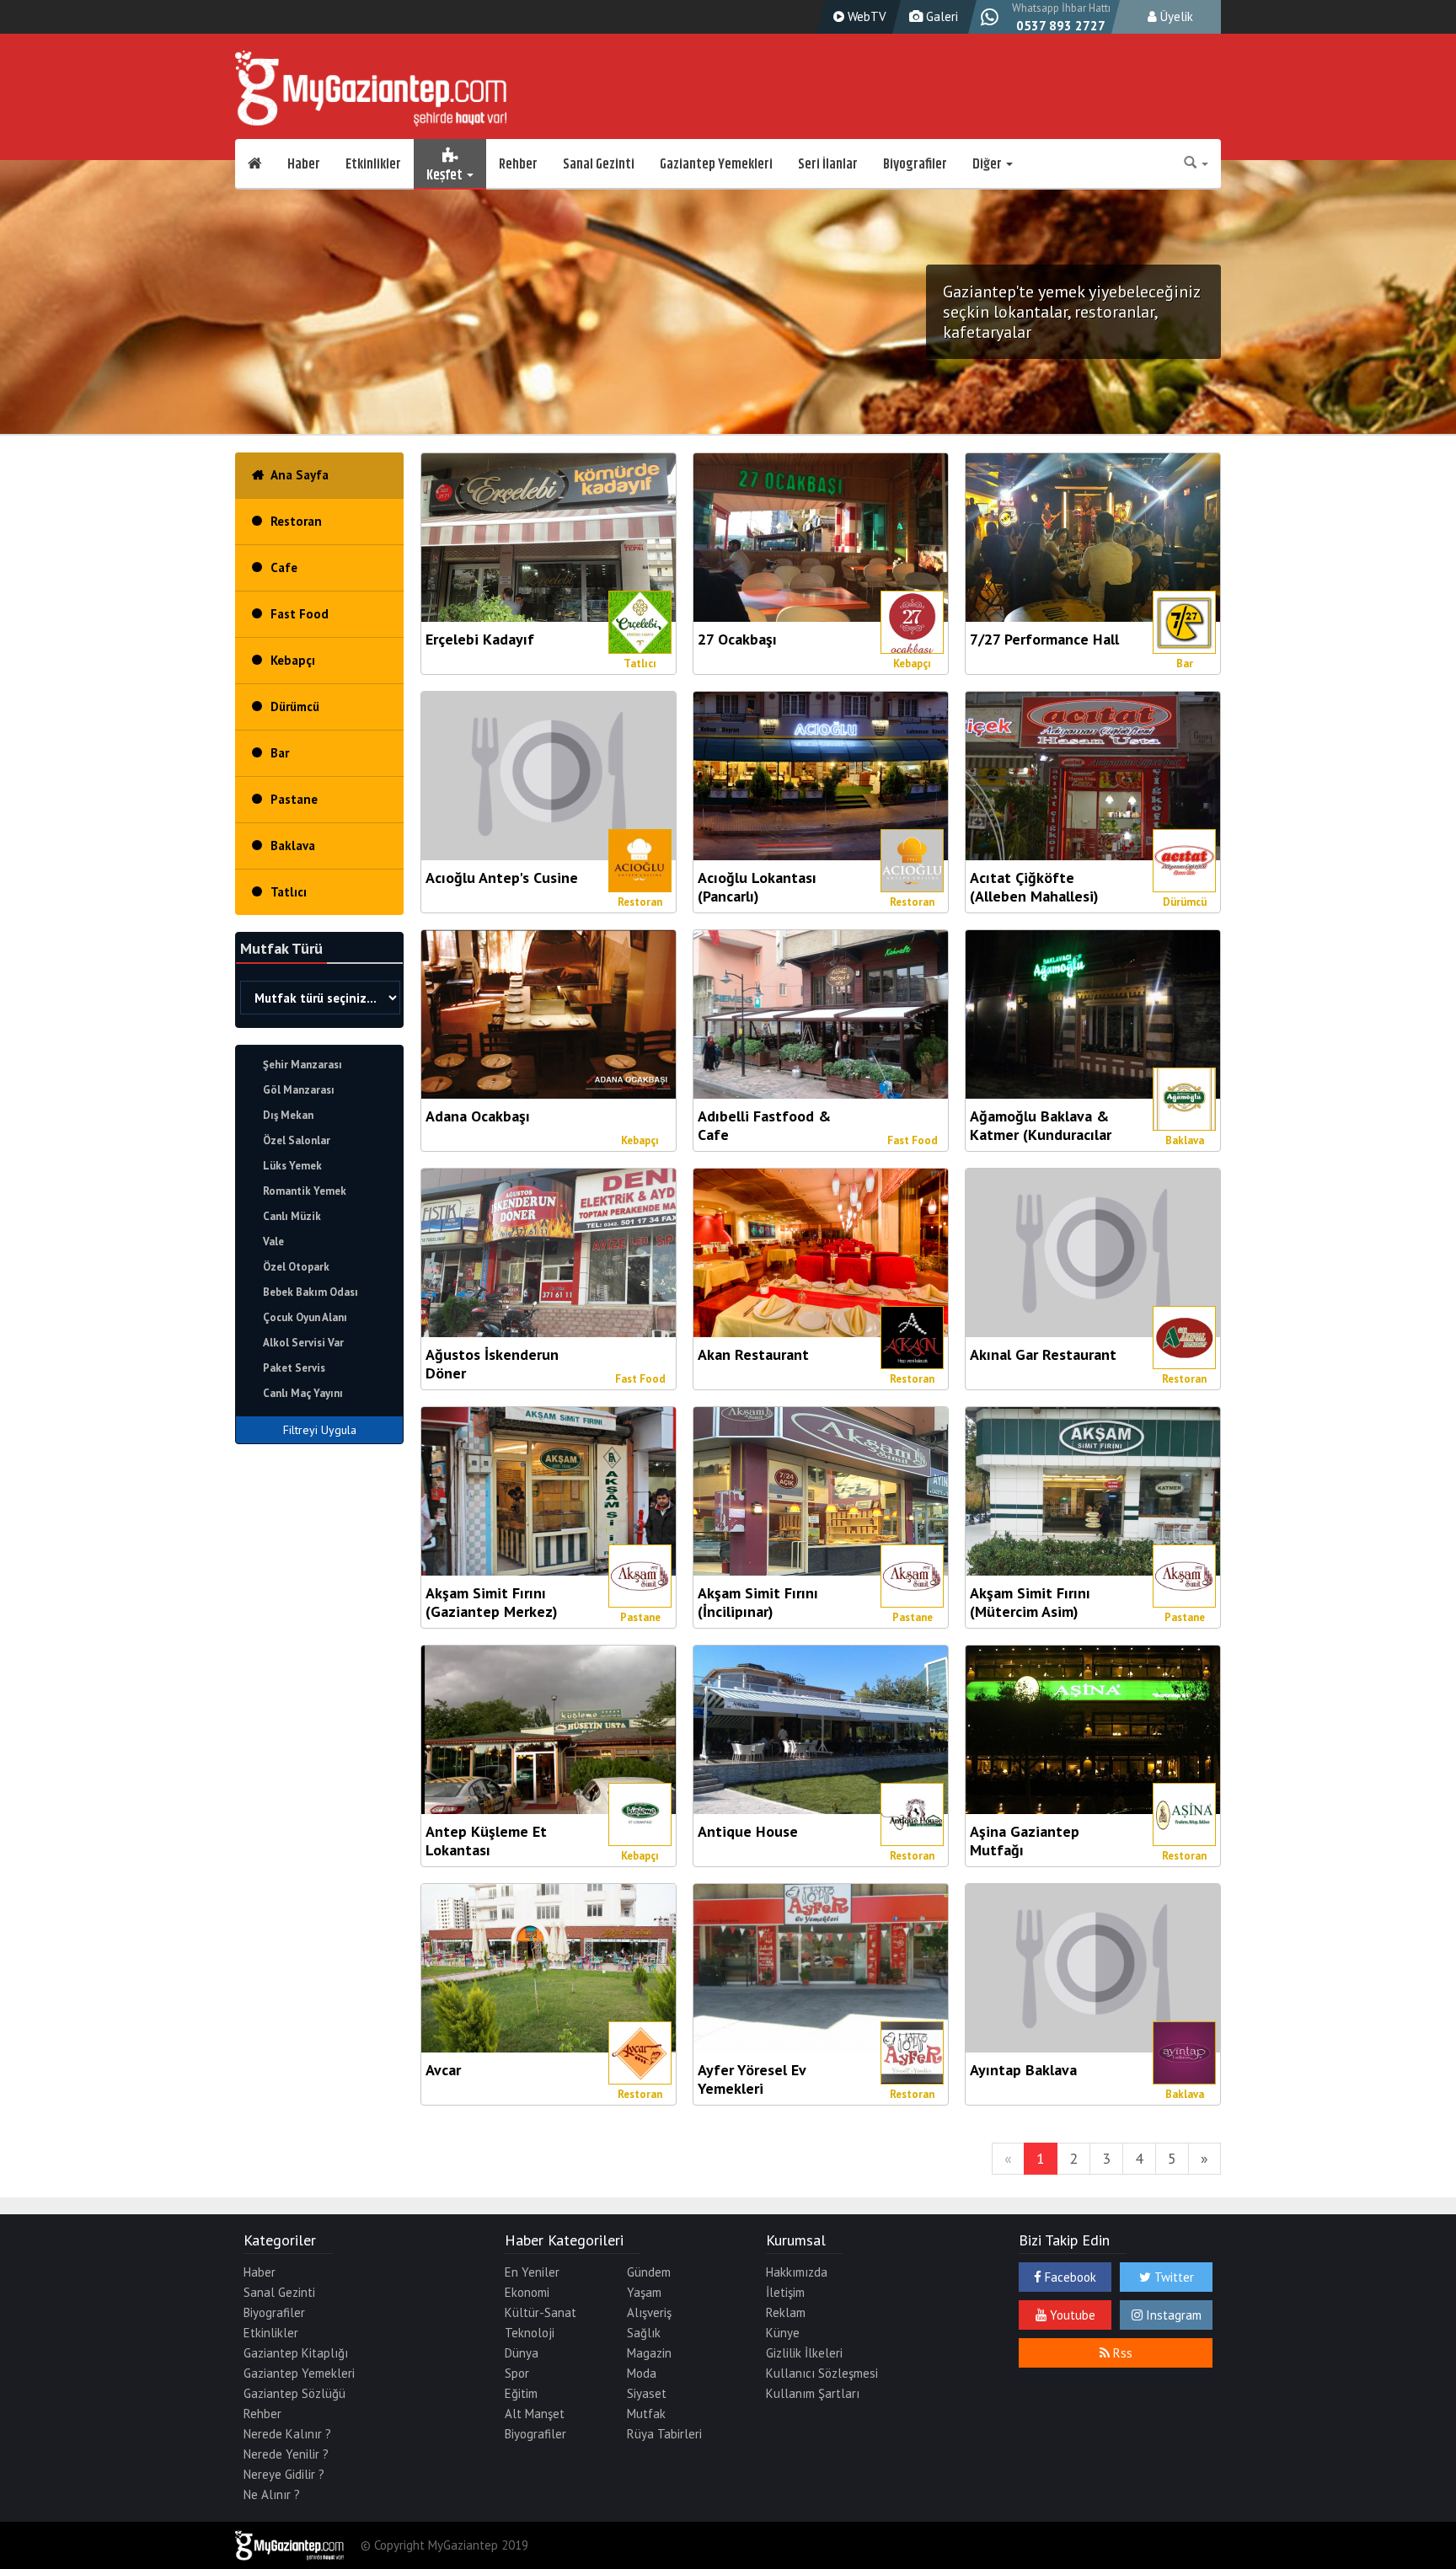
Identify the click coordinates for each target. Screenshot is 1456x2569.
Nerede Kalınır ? (287, 2434)
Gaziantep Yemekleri (716, 164)
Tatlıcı (289, 892)
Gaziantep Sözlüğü (294, 2393)
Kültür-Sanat (541, 2312)
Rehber (518, 164)
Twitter (1172, 2277)
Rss (1121, 2353)
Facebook (1069, 2277)
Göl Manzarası (299, 1090)
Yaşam (644, 2292)
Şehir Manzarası (302, 1065)
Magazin (649, 2353)
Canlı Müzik (292, 1216)
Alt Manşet (535, 2414)
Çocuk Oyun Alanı (305, 1317)
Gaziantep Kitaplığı (296, 2353)
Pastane (294, 799)
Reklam (786, 2312)
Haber (304, 164)
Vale (273, 1242)
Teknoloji (530, 2333)
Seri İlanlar (828, 164)
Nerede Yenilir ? (286, 2454)
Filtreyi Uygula (320, 1430)
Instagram (1172, 2315)
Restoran (296, 521)
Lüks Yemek (292, 1166)
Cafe (284, 567)
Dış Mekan (288, 1115)
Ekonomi (527, 2292)
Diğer (988, 164)
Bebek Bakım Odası (310, 1292)
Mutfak (646, 2414)
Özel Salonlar (297, 1140)
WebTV (865, 16)
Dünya (522, 2353)
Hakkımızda (797, 2272)
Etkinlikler (373, 164)
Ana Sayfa (300, 475)
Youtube (1071, 2315)
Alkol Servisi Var (303, 1343)
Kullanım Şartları (813, 2393)
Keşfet (446, 173)
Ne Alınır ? (272, 2494)
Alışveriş (649, 2312)
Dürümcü (295, 706)
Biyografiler (915, 164)
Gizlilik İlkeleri (804, 2353)
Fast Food (300, 614)
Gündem (649, 2272)
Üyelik (1175, 16)
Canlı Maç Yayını (303, 1393)
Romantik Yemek (305, 1191)
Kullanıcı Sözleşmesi (822, 2373)
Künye (783, 2333)
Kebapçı (293, 660)
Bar (280, 753)
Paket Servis (294, 1368)
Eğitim (521, 2393)
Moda (642, 2373)
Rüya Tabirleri (664, 2434)
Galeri (940, 16)
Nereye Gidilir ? (284, 2474)
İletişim (785, 2292)
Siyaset (647, 2393)
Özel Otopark (296, 1267)
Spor (517, 2373)
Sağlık (644, 2333)
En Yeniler (532, 2272)
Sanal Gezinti (599, 164)
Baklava (293, 846)
